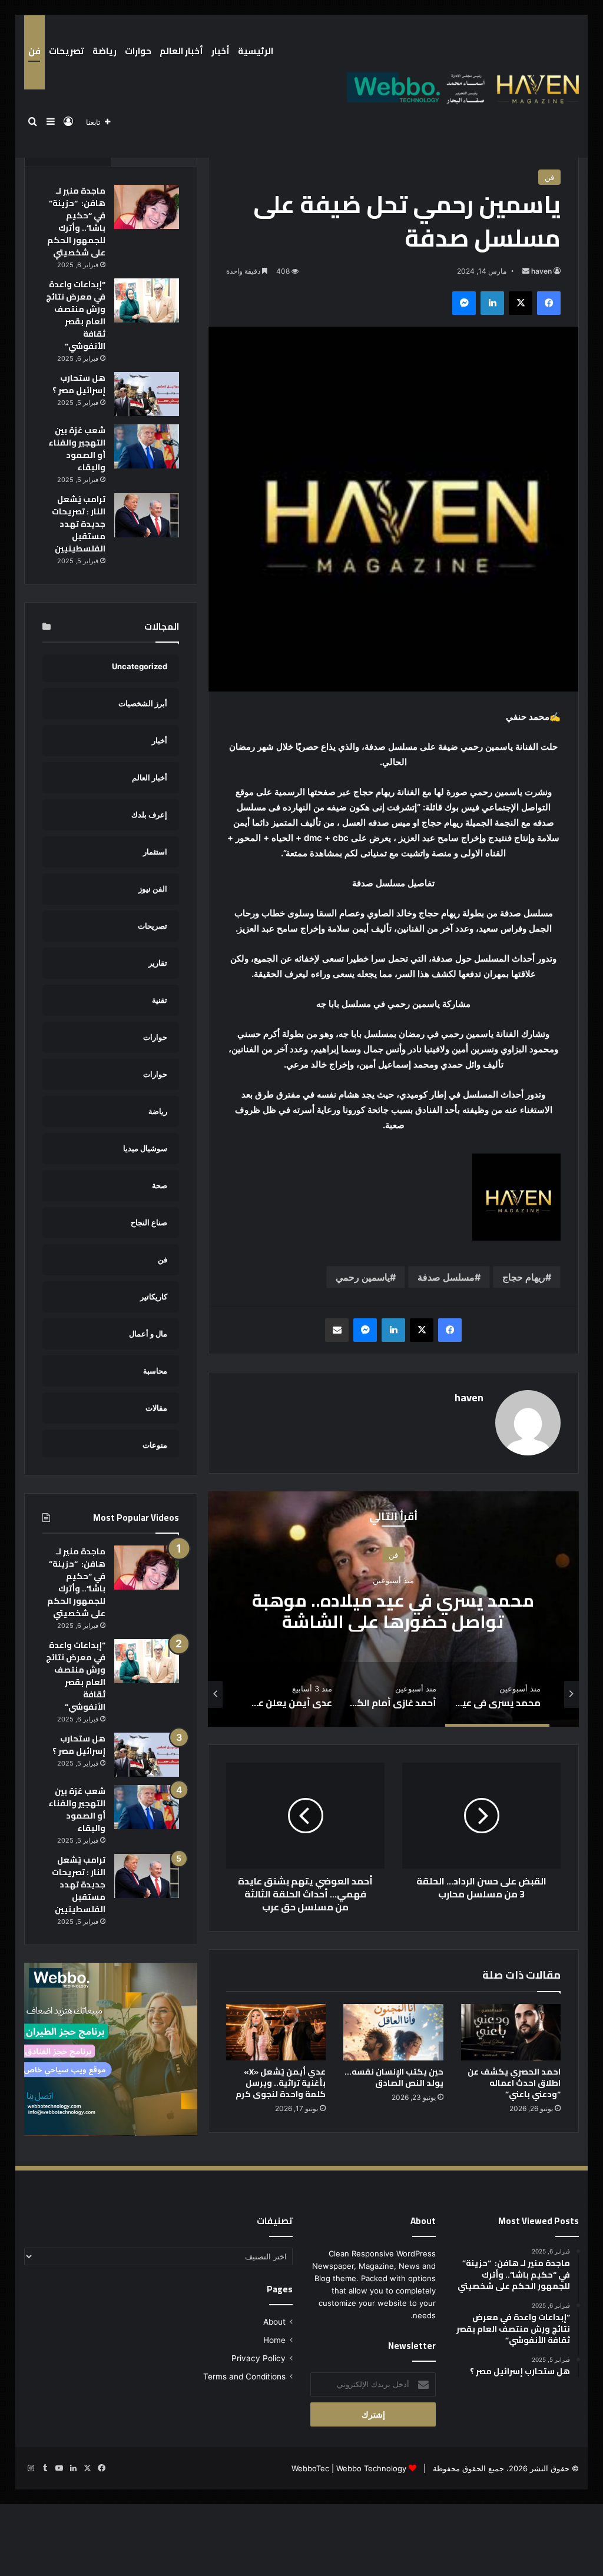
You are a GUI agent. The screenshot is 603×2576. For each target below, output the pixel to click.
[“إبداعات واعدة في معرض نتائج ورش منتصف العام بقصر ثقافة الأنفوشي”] (147, 300)
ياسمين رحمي (363, 1277)
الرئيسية (256, 51)
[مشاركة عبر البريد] (337, 1330)
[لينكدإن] (492, 303)
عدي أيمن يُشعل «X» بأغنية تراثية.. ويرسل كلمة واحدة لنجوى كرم (281, 2083)
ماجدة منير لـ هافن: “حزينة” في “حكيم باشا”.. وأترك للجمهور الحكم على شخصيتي (76, 222)
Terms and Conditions (244, 2376)
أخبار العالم (181, 51)
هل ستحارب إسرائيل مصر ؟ (79, 384)
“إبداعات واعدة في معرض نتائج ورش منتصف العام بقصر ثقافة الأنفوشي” (76, 315)
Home (274, 2340)
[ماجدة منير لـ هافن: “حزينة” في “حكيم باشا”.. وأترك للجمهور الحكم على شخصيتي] (147, 207)
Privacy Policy (259, 2358)
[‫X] (521, 303)
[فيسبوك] (549, 303)
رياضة (105, 51)
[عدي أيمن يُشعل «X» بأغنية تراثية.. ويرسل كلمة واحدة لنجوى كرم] (276, 2032)
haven (541, 271)
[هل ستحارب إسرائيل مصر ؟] (147, 394)
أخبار (221, 51)
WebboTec (310, 2468)
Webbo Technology (371, 2468)
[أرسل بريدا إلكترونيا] (526, 271)
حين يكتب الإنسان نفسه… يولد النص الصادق (394, 2077)
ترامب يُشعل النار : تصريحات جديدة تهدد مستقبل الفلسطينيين (79, 524)
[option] (393, 1609)
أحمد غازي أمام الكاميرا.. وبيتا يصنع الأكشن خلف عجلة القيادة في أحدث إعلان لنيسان (393, 1621)
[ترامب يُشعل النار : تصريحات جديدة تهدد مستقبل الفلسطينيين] (147, 515)
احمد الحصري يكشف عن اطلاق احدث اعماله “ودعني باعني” (514, 2083)
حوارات (138, 51)
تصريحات (67, 51)
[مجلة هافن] (461, 87)
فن (34, 51)
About (274, 2322)
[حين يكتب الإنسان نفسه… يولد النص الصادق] (393, 2032)
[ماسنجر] (464, 303)
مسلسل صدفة (446, 1277)
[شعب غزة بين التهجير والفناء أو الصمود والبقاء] (147, 446)
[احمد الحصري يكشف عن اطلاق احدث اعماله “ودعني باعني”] (511, 2032)
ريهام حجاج (524, 1277)
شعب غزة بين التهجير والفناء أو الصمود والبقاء (77, 449)
